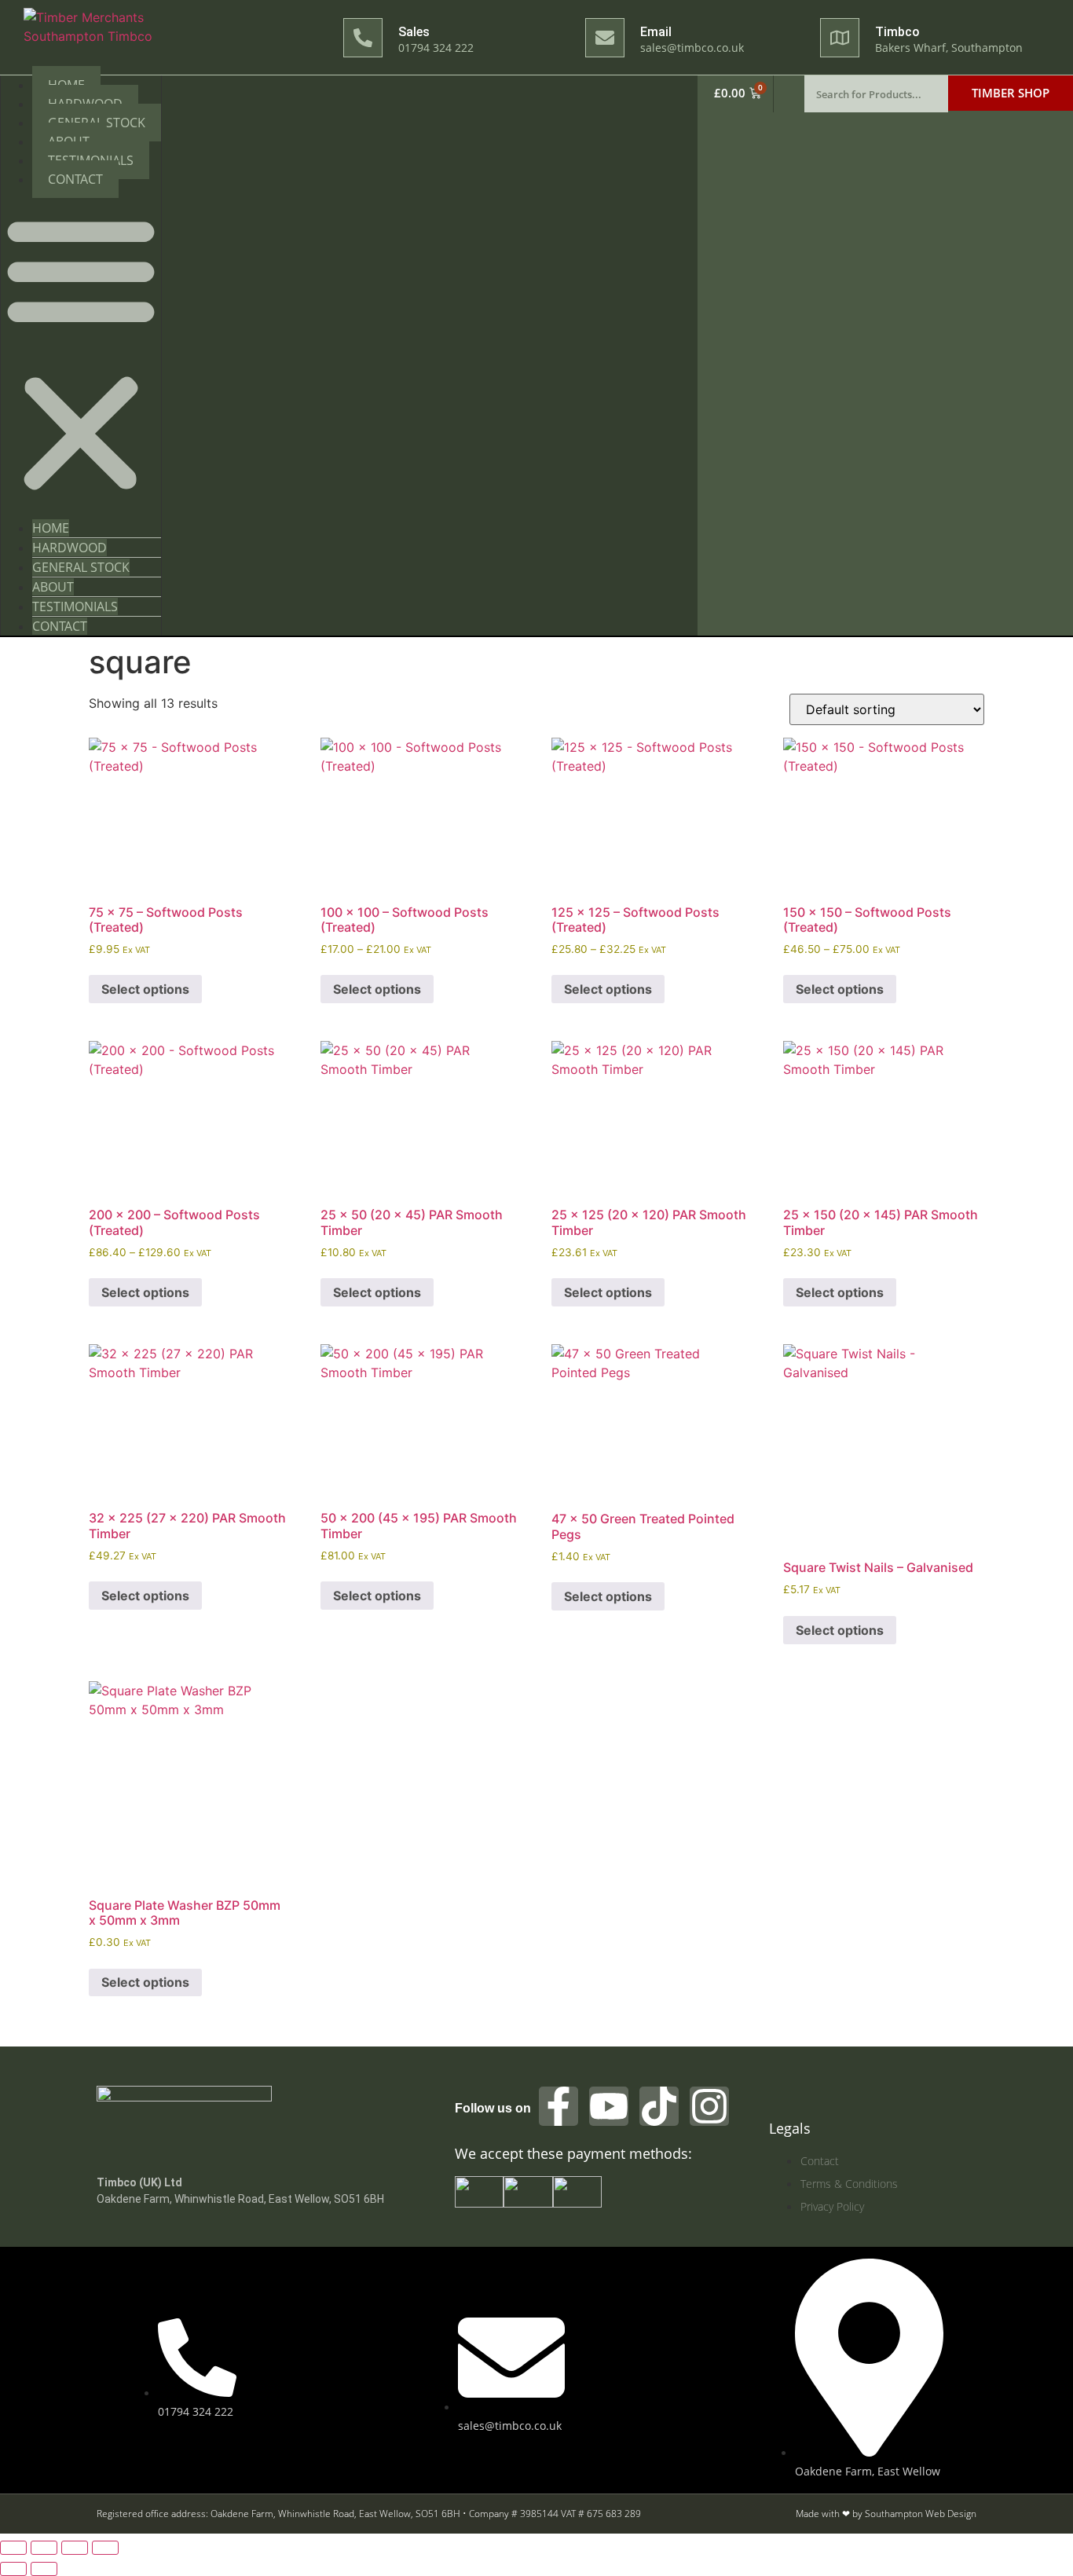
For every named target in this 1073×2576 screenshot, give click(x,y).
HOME (51, 528)
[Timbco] (840, 38)
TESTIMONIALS (75, 606)
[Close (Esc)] (105, 2548)
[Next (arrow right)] (44, 2569)
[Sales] (363, 38)
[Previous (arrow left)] (13, 2569)
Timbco (897, 32)
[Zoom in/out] (13, 2548)
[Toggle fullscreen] (44, 2548)
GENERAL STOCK (81, 567)
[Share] (75, 2548)
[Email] (605, 38)
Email (656, 32)
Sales (414, 32)
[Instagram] (709, 2106)
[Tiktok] (659, 2106)
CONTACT (75, 179)
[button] (81, 354)
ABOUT (53, 587)
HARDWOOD (70, 548)
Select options (145, 989)
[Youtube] (609, 2106)
